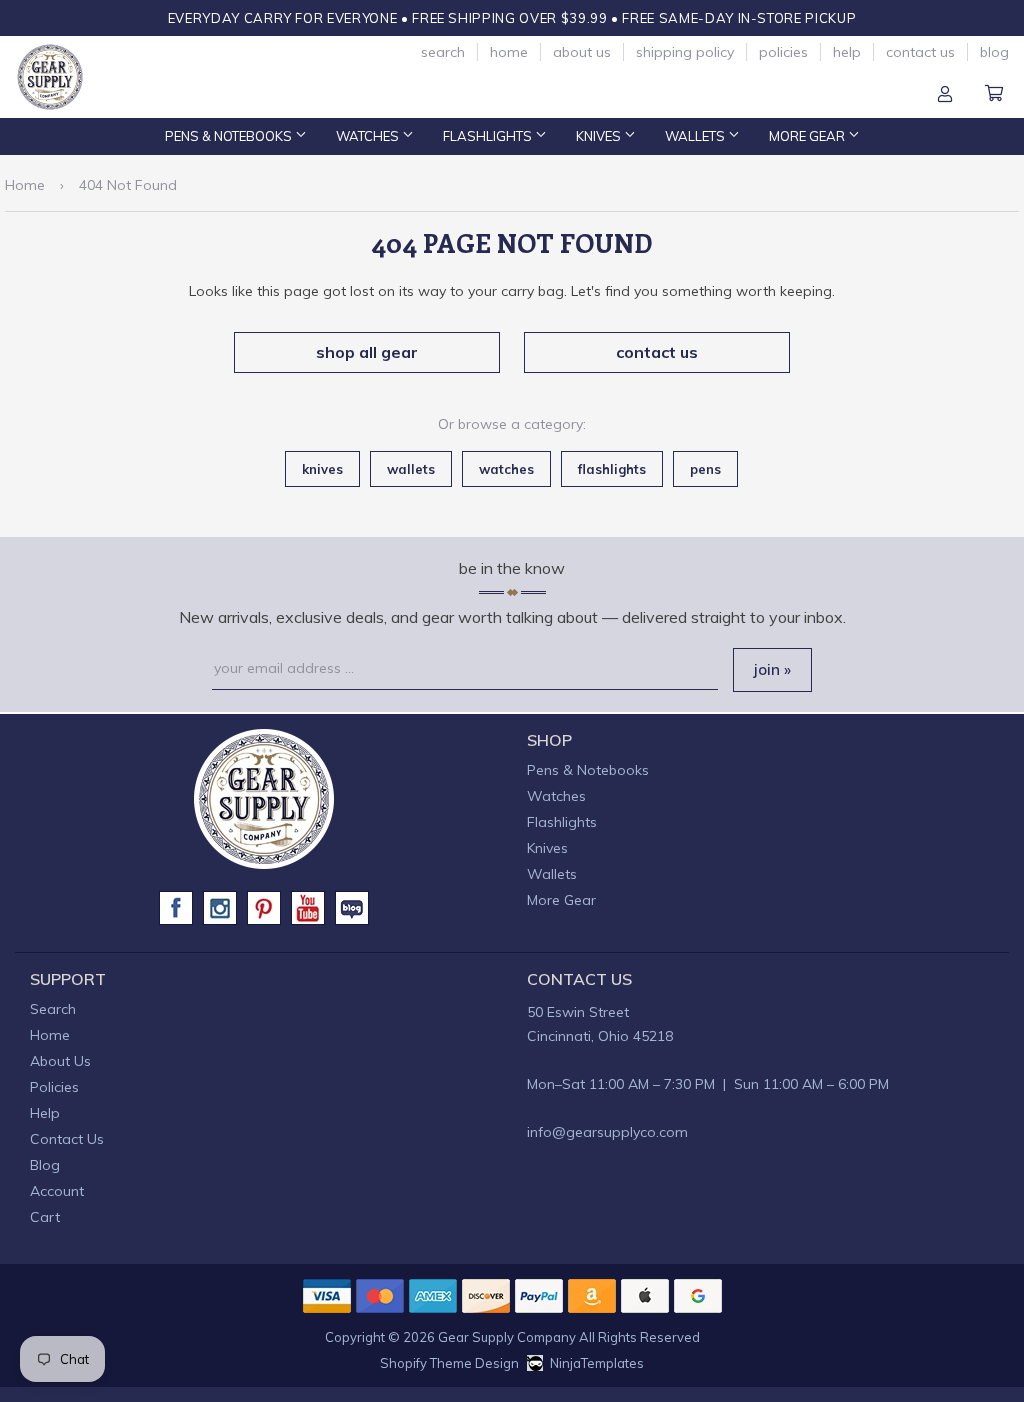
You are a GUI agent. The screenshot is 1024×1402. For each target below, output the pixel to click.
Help (847, 52)
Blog (994, 52)
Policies (783, 52)
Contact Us (920, 52)
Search (443, 52)
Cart (994, 95)
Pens (705, 469)
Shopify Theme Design (449, 1363)
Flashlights (489, 136)
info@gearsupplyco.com (607, 1132)
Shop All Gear (367, 352)
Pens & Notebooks (230, 136)
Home (509, 52)
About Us (582, 52)
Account (945, 95)
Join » (772, 669)
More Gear (808, 136)
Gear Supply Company (507, 1337)
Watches (369, 136)
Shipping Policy (685, 52)
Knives (600, 136)
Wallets (696, 136)
